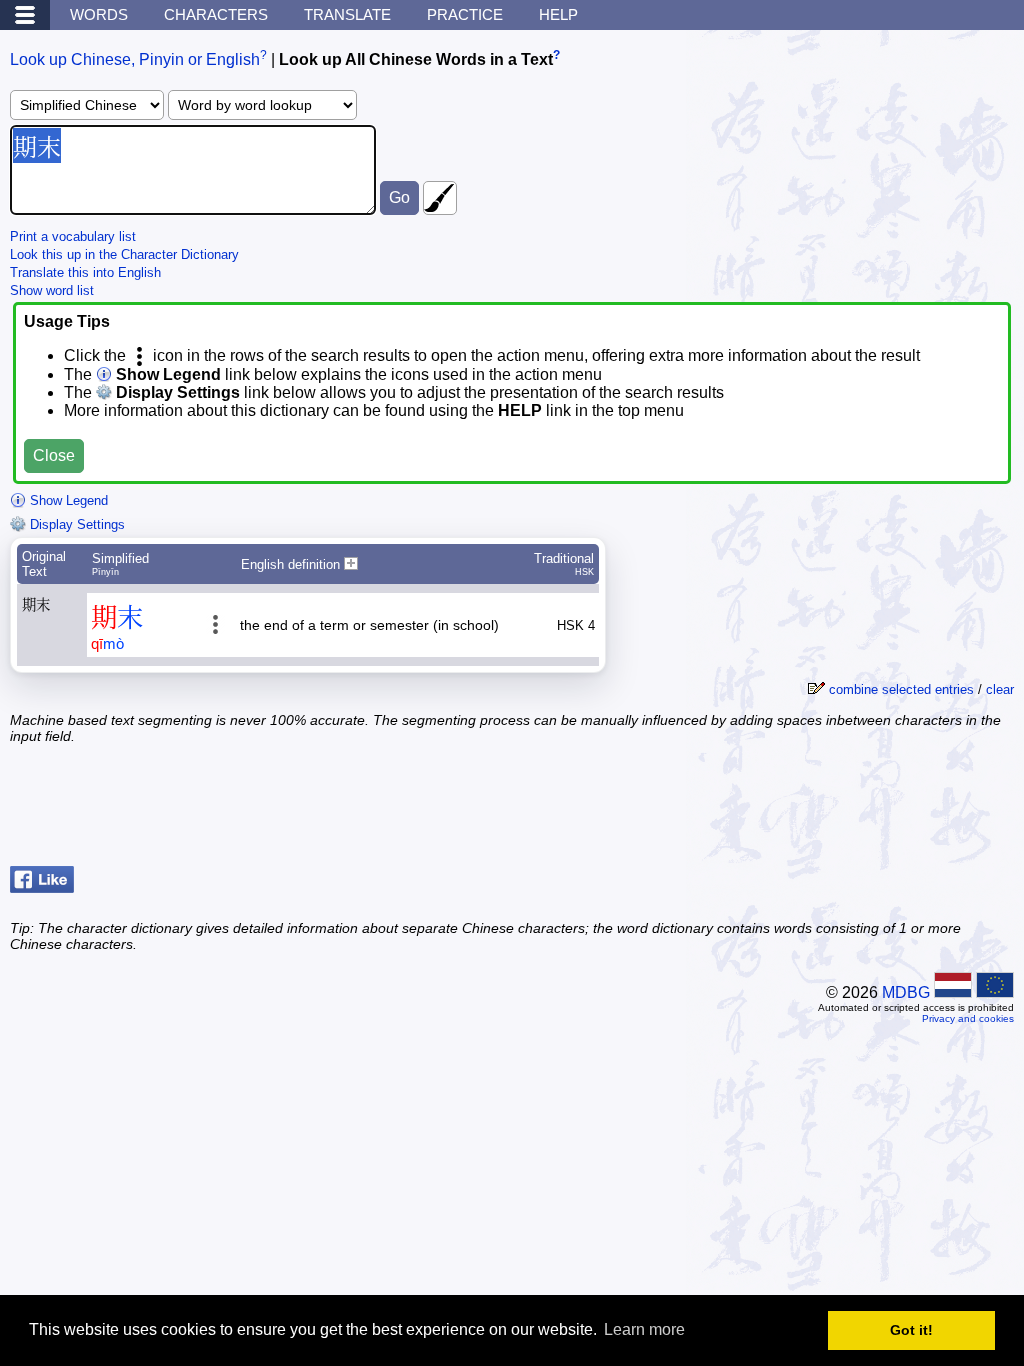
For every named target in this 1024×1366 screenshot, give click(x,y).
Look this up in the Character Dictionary (124, 254)
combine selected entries (901, 689)
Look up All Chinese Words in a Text (416, 59)
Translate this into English (85, 272)
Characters (216, 14)
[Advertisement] (854, 808)
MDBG (906, 992)
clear (1000, 689)
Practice (465, 14)
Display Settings (75, 524)
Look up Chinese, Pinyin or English (135, 59)
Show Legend (67, 500)
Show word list (52, 290)
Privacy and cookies (968, 1018)
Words (99, 14)
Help (558, 14)
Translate (347, 14)
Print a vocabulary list (73, 236)
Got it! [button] (911, 1330)
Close (54, 455)
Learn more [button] (644, 1329)
